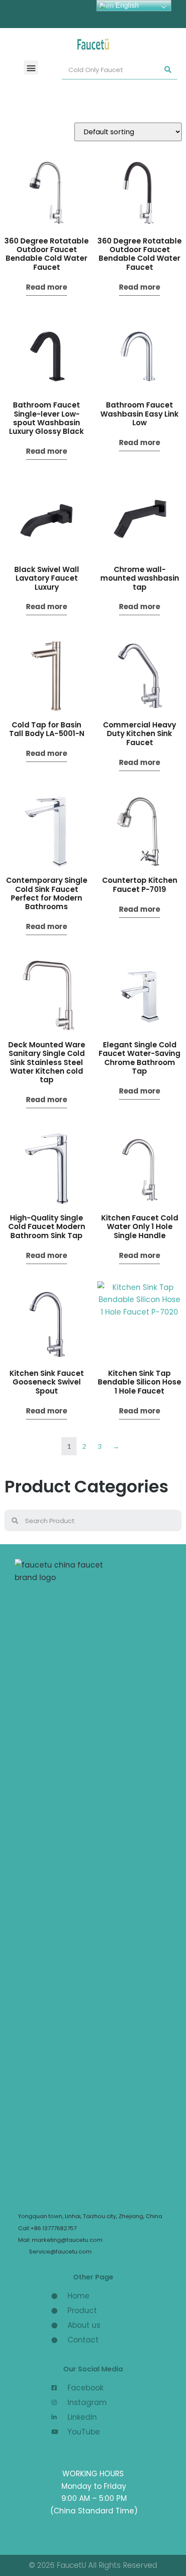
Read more (46, 287)
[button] (31, 68)
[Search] (168, 70)
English (126, 5)
